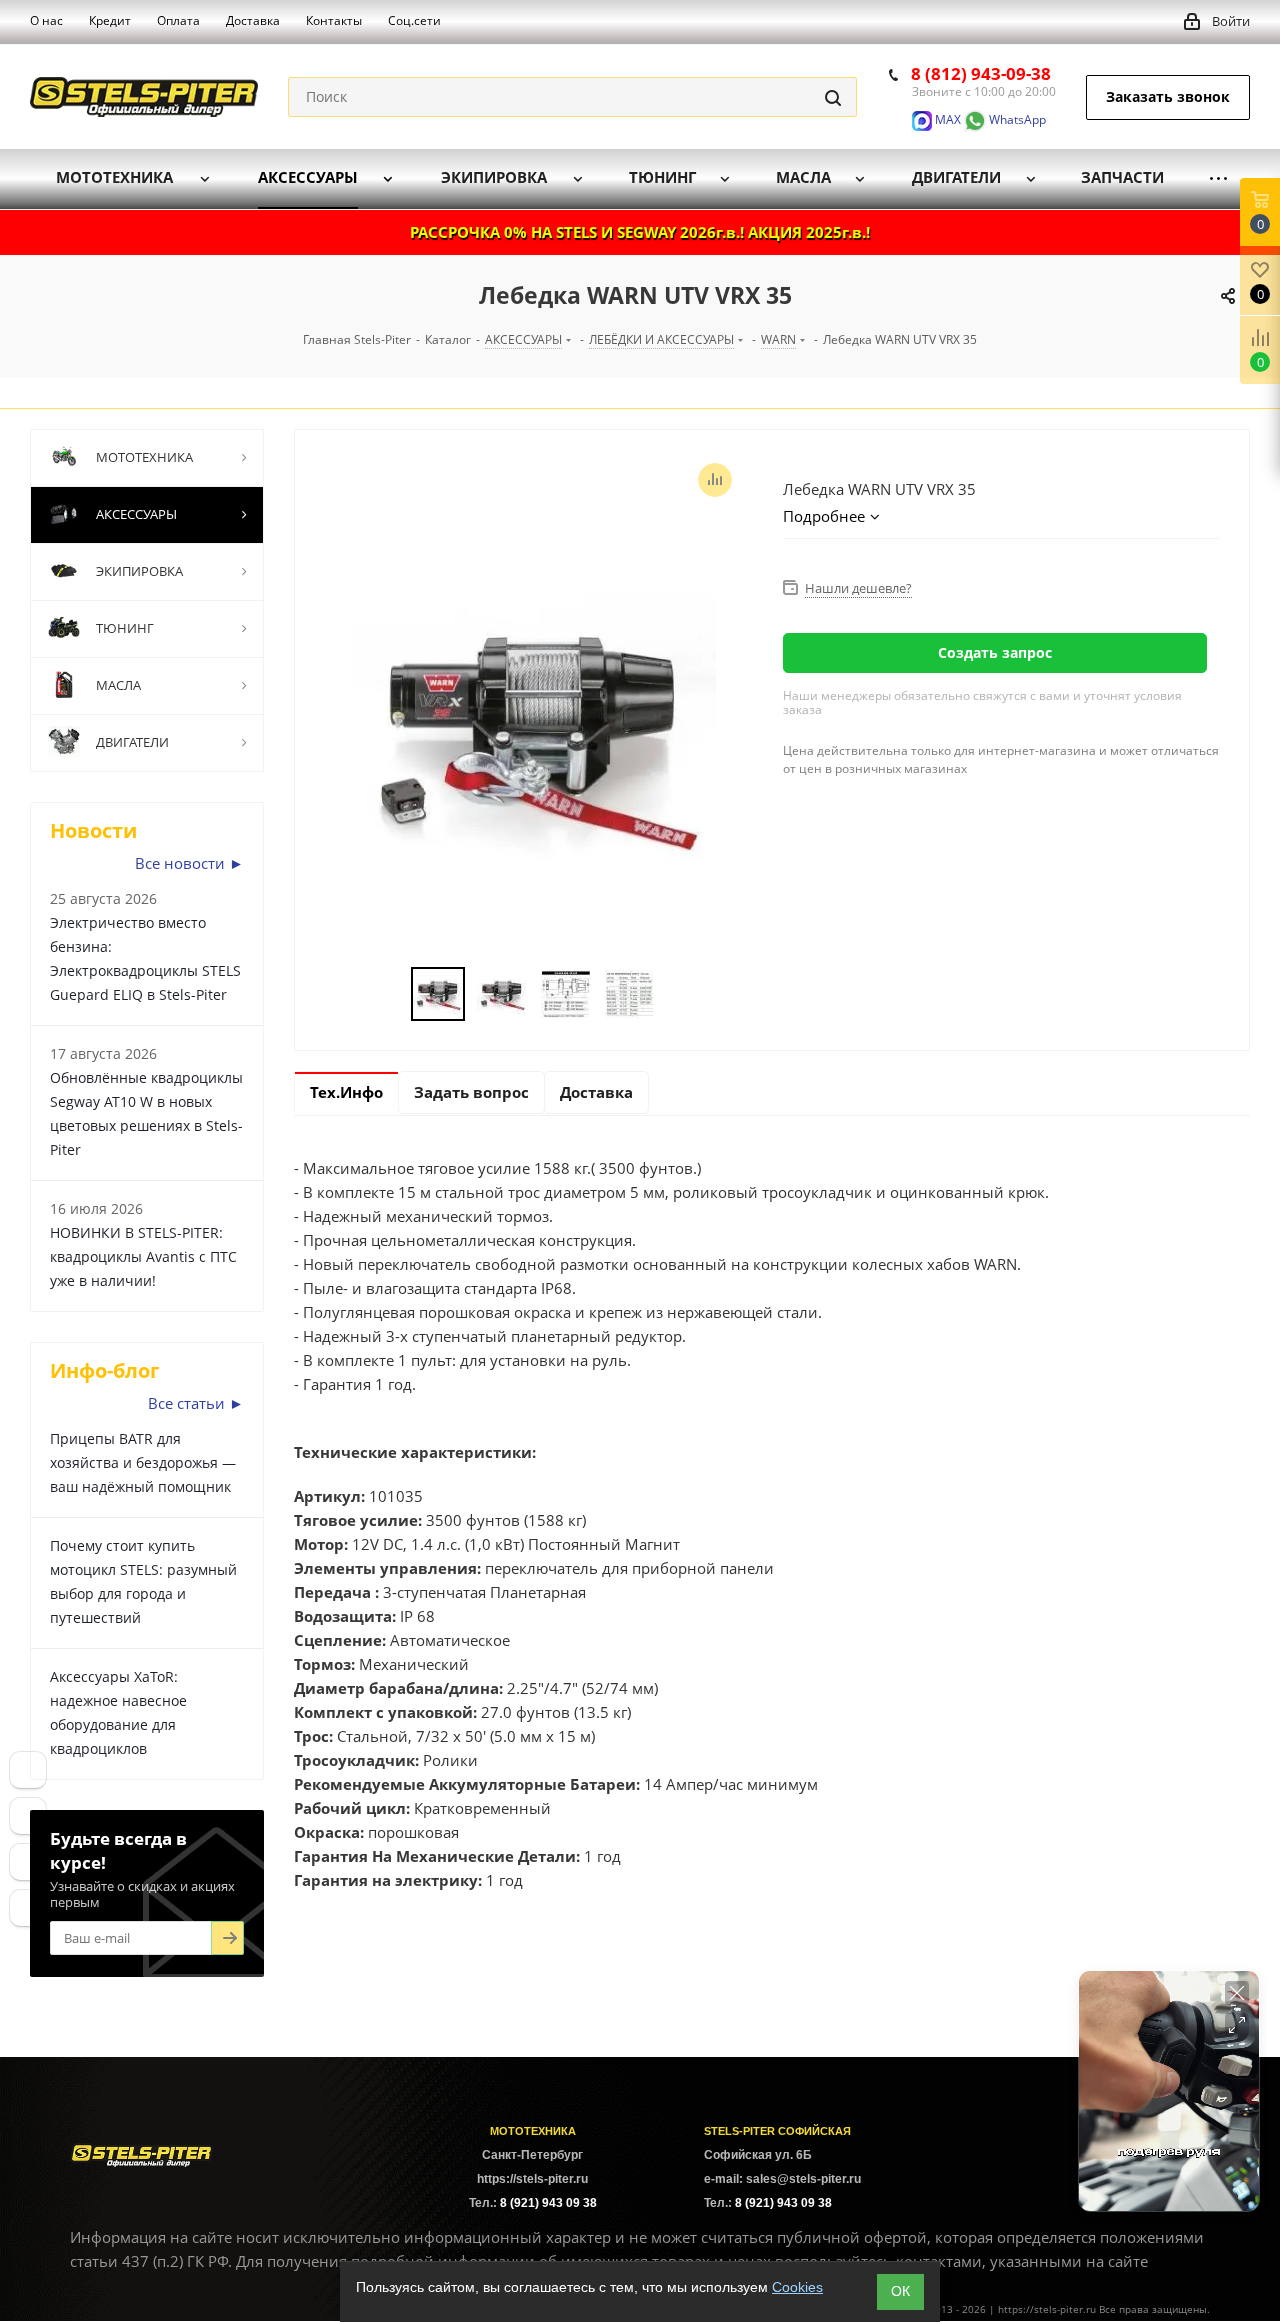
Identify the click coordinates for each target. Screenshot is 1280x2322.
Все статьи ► (196, 1403)
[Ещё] (1219, 178)
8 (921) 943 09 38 (548, 2203)
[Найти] (833, 97)
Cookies (797, 2287)
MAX (946, 119)
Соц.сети (414, 20)
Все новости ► (189, 863)
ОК (900, 2291)
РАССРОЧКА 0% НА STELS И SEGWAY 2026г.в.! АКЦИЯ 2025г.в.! (640, 232)
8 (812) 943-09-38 (981, 73)
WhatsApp (1016, 119)
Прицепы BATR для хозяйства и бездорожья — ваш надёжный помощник (143, 1462)
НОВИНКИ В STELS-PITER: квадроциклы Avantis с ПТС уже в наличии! (143, 1256)
